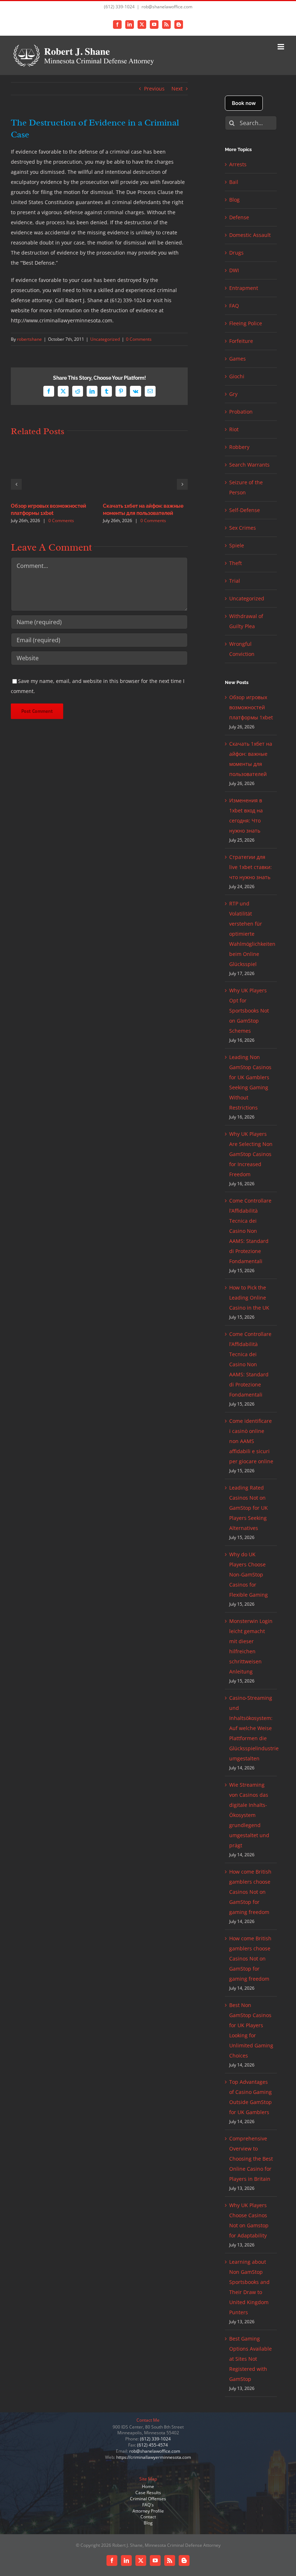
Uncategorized (105, 339)
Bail (234, 182)
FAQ (234, 306)
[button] (16, 484)
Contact (148, 2517)
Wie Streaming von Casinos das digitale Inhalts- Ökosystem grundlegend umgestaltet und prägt (249, 1815)
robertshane (29, 339)
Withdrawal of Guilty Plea (246, 621)
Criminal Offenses (148, 2499)
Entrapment (244, 288)
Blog (234, 200)
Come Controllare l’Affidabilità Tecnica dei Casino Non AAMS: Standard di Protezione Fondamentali (250, 1231)
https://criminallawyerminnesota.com (154, 2457)
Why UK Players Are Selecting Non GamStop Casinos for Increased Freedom (251, 1154)
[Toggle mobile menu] (281, 47)
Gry (233, 394)
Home (148, 2486)
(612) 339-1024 (155, 2439)
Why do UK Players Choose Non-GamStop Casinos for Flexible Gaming (249, 1574)
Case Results (148, 2493)
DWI (234, 270)
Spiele (237, 545)
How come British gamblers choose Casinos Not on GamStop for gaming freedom (250, 1892)
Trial (235, 581)
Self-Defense (245, 510)
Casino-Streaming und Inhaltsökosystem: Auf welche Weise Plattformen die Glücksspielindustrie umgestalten (254, 1728)
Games (238, 359)
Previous (154, 89)
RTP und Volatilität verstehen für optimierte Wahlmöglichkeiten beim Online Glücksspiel (252, 934)
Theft (236, 563)
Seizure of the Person (246, 487)
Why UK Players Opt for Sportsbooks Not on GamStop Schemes (249, 1011)
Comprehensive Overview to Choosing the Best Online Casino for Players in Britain (251, 2159)
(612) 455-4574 (153, 2445)
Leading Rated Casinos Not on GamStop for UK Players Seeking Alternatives (249, 1508)
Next (177, 89)
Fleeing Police (246, 323)
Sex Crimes (243, 528)
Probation (241, 412)
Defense (239, 217)
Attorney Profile (148, 2511)
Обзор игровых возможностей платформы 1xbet (251, 707)
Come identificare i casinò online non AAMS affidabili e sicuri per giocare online (251, 1441)
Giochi (237, 376)
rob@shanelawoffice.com (167, 7)
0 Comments (139, 339)
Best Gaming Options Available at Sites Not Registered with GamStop (251, 2359)
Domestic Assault (250, 235)
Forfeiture (241, 341)
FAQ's (148, 2505)
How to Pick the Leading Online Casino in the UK (249, 1298)
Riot (234, 429)
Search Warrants (249, 465)
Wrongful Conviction (242, 649)
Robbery (239, 447)
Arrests (238, 164)
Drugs (236, 253)
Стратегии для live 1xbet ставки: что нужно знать (251, 867)
